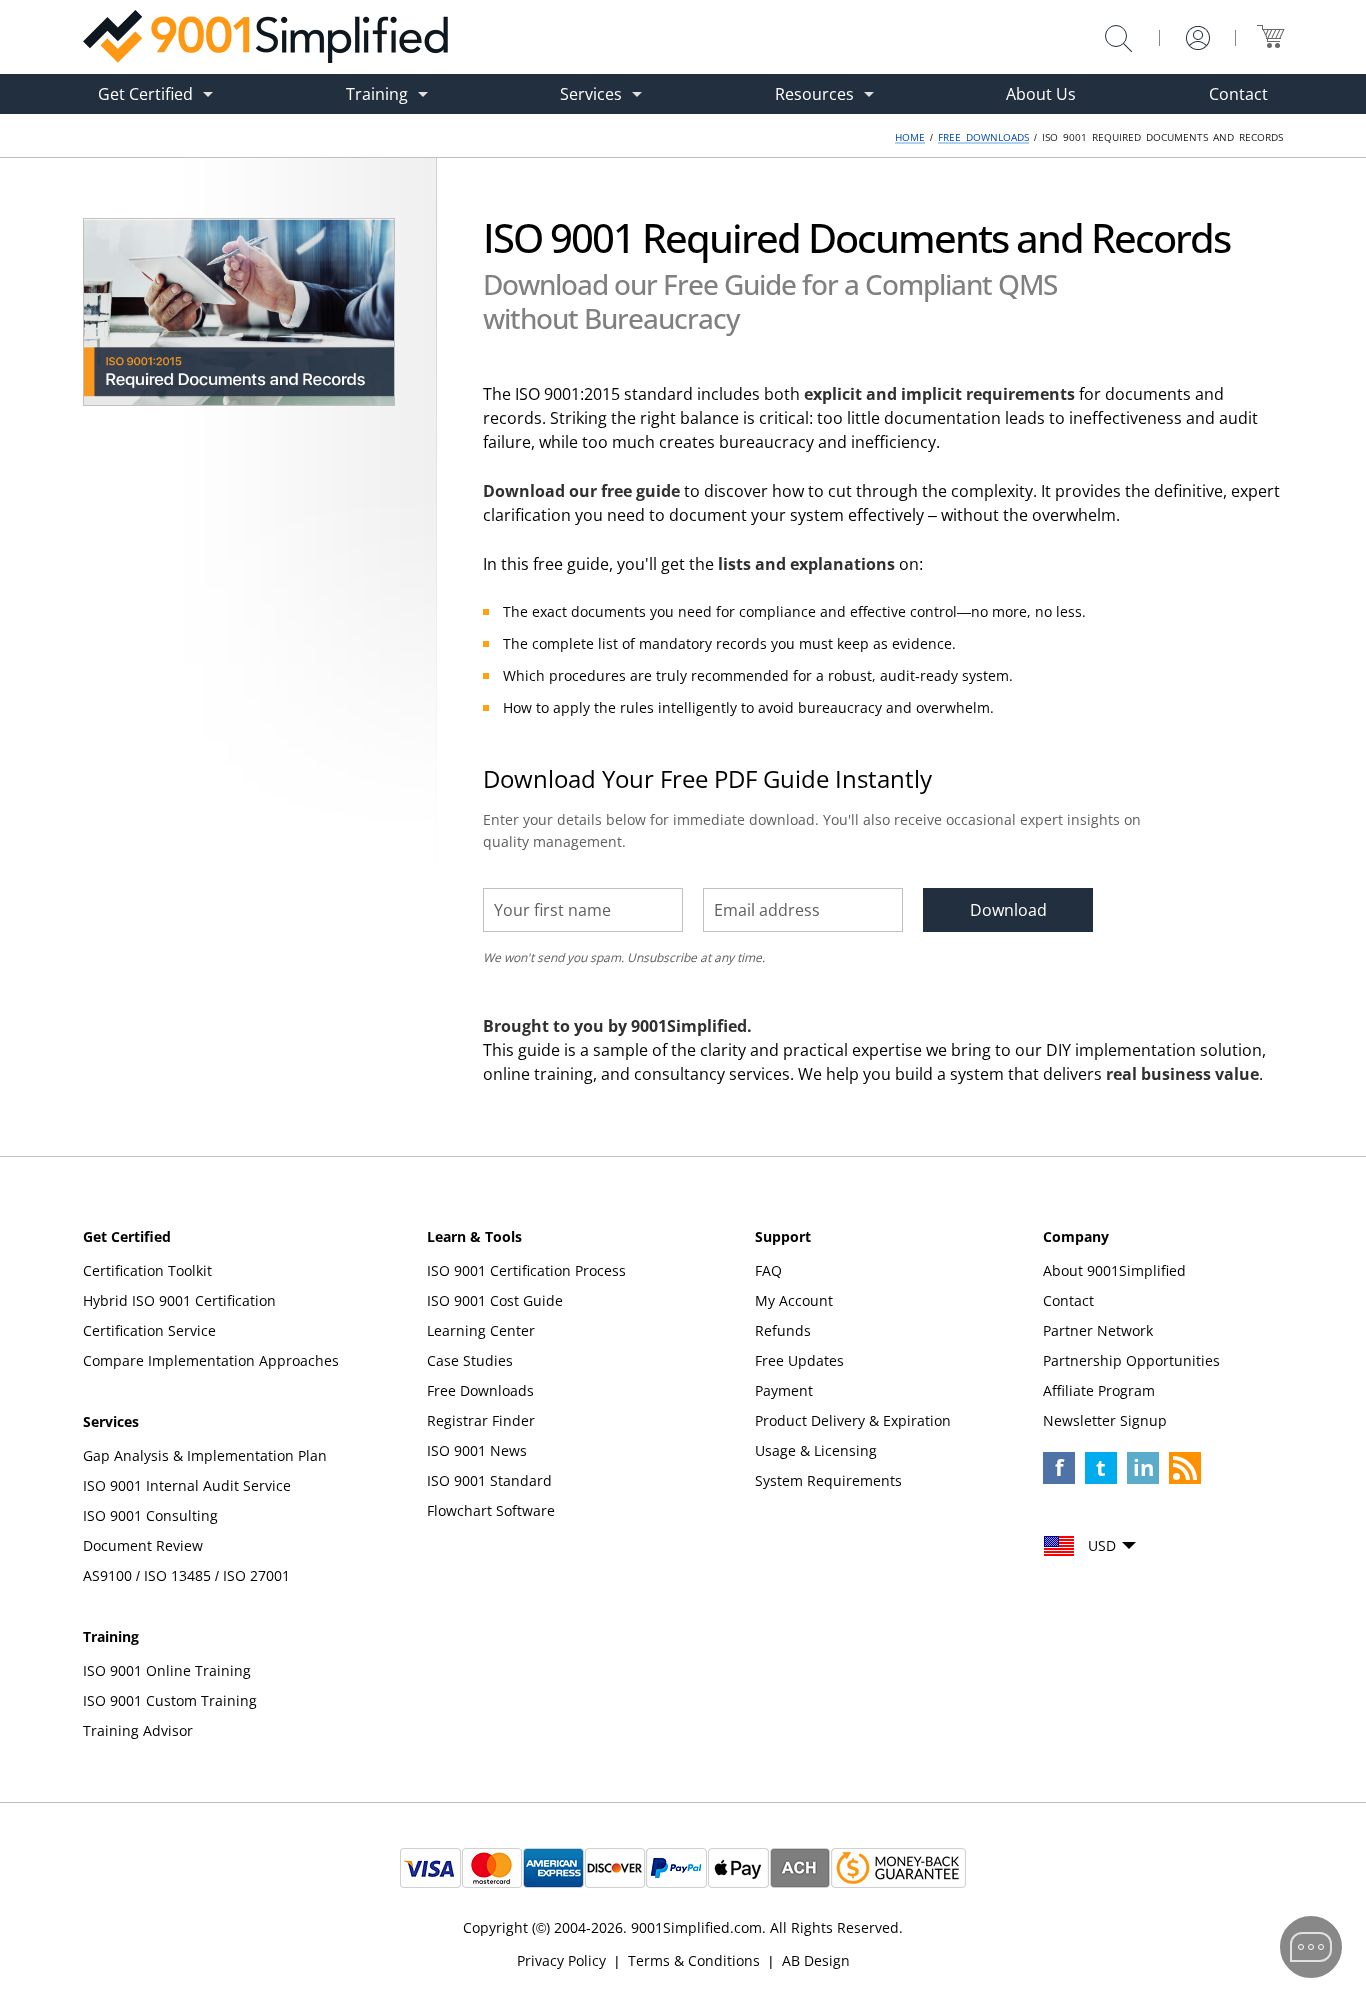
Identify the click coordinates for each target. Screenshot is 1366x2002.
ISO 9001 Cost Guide (495, 1300)
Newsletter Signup (1105, 1420)
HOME (910, 137)
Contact (1238, 94)
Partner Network (1098, 1330)
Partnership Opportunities (1131, 1360)
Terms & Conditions (694, 1960)
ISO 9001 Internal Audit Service (187, 1485)
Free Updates (799, 1360)
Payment (784, 1390)
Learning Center (481, 1330)
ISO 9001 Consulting (150, 1515)
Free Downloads (480, 1390)
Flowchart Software (491, 1510)
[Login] (1198, 38)
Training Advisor (138, 1730)
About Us (1041, 94)
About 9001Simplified (1114, 1270)
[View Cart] (1270, 36)
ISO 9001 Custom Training (170, 1700)
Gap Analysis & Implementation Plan (205, 1455)
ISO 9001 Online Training (167, 1670)
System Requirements (828, 1480)
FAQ (768, 1270)
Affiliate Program (1099, 1390)
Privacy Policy (561, 1960)
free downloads (983, 137)
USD (1102, 1545)
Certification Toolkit (147, 1270)
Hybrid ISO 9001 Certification (179, 1300)
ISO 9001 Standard (489, 1480)
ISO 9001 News (477, 1450)
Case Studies (470, 1360)
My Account (794, 1300)
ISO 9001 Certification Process (526, 1270)
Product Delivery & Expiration (853, 1420)
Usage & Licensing (816, 1450)
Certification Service (149, 1330)
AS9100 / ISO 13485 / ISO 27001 (186, 1575)
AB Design (816, 1960)
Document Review (143, 1545)
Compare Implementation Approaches (211, 1360)
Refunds (783, 1330)
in (1143, 1467)
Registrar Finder (481, 1420)
